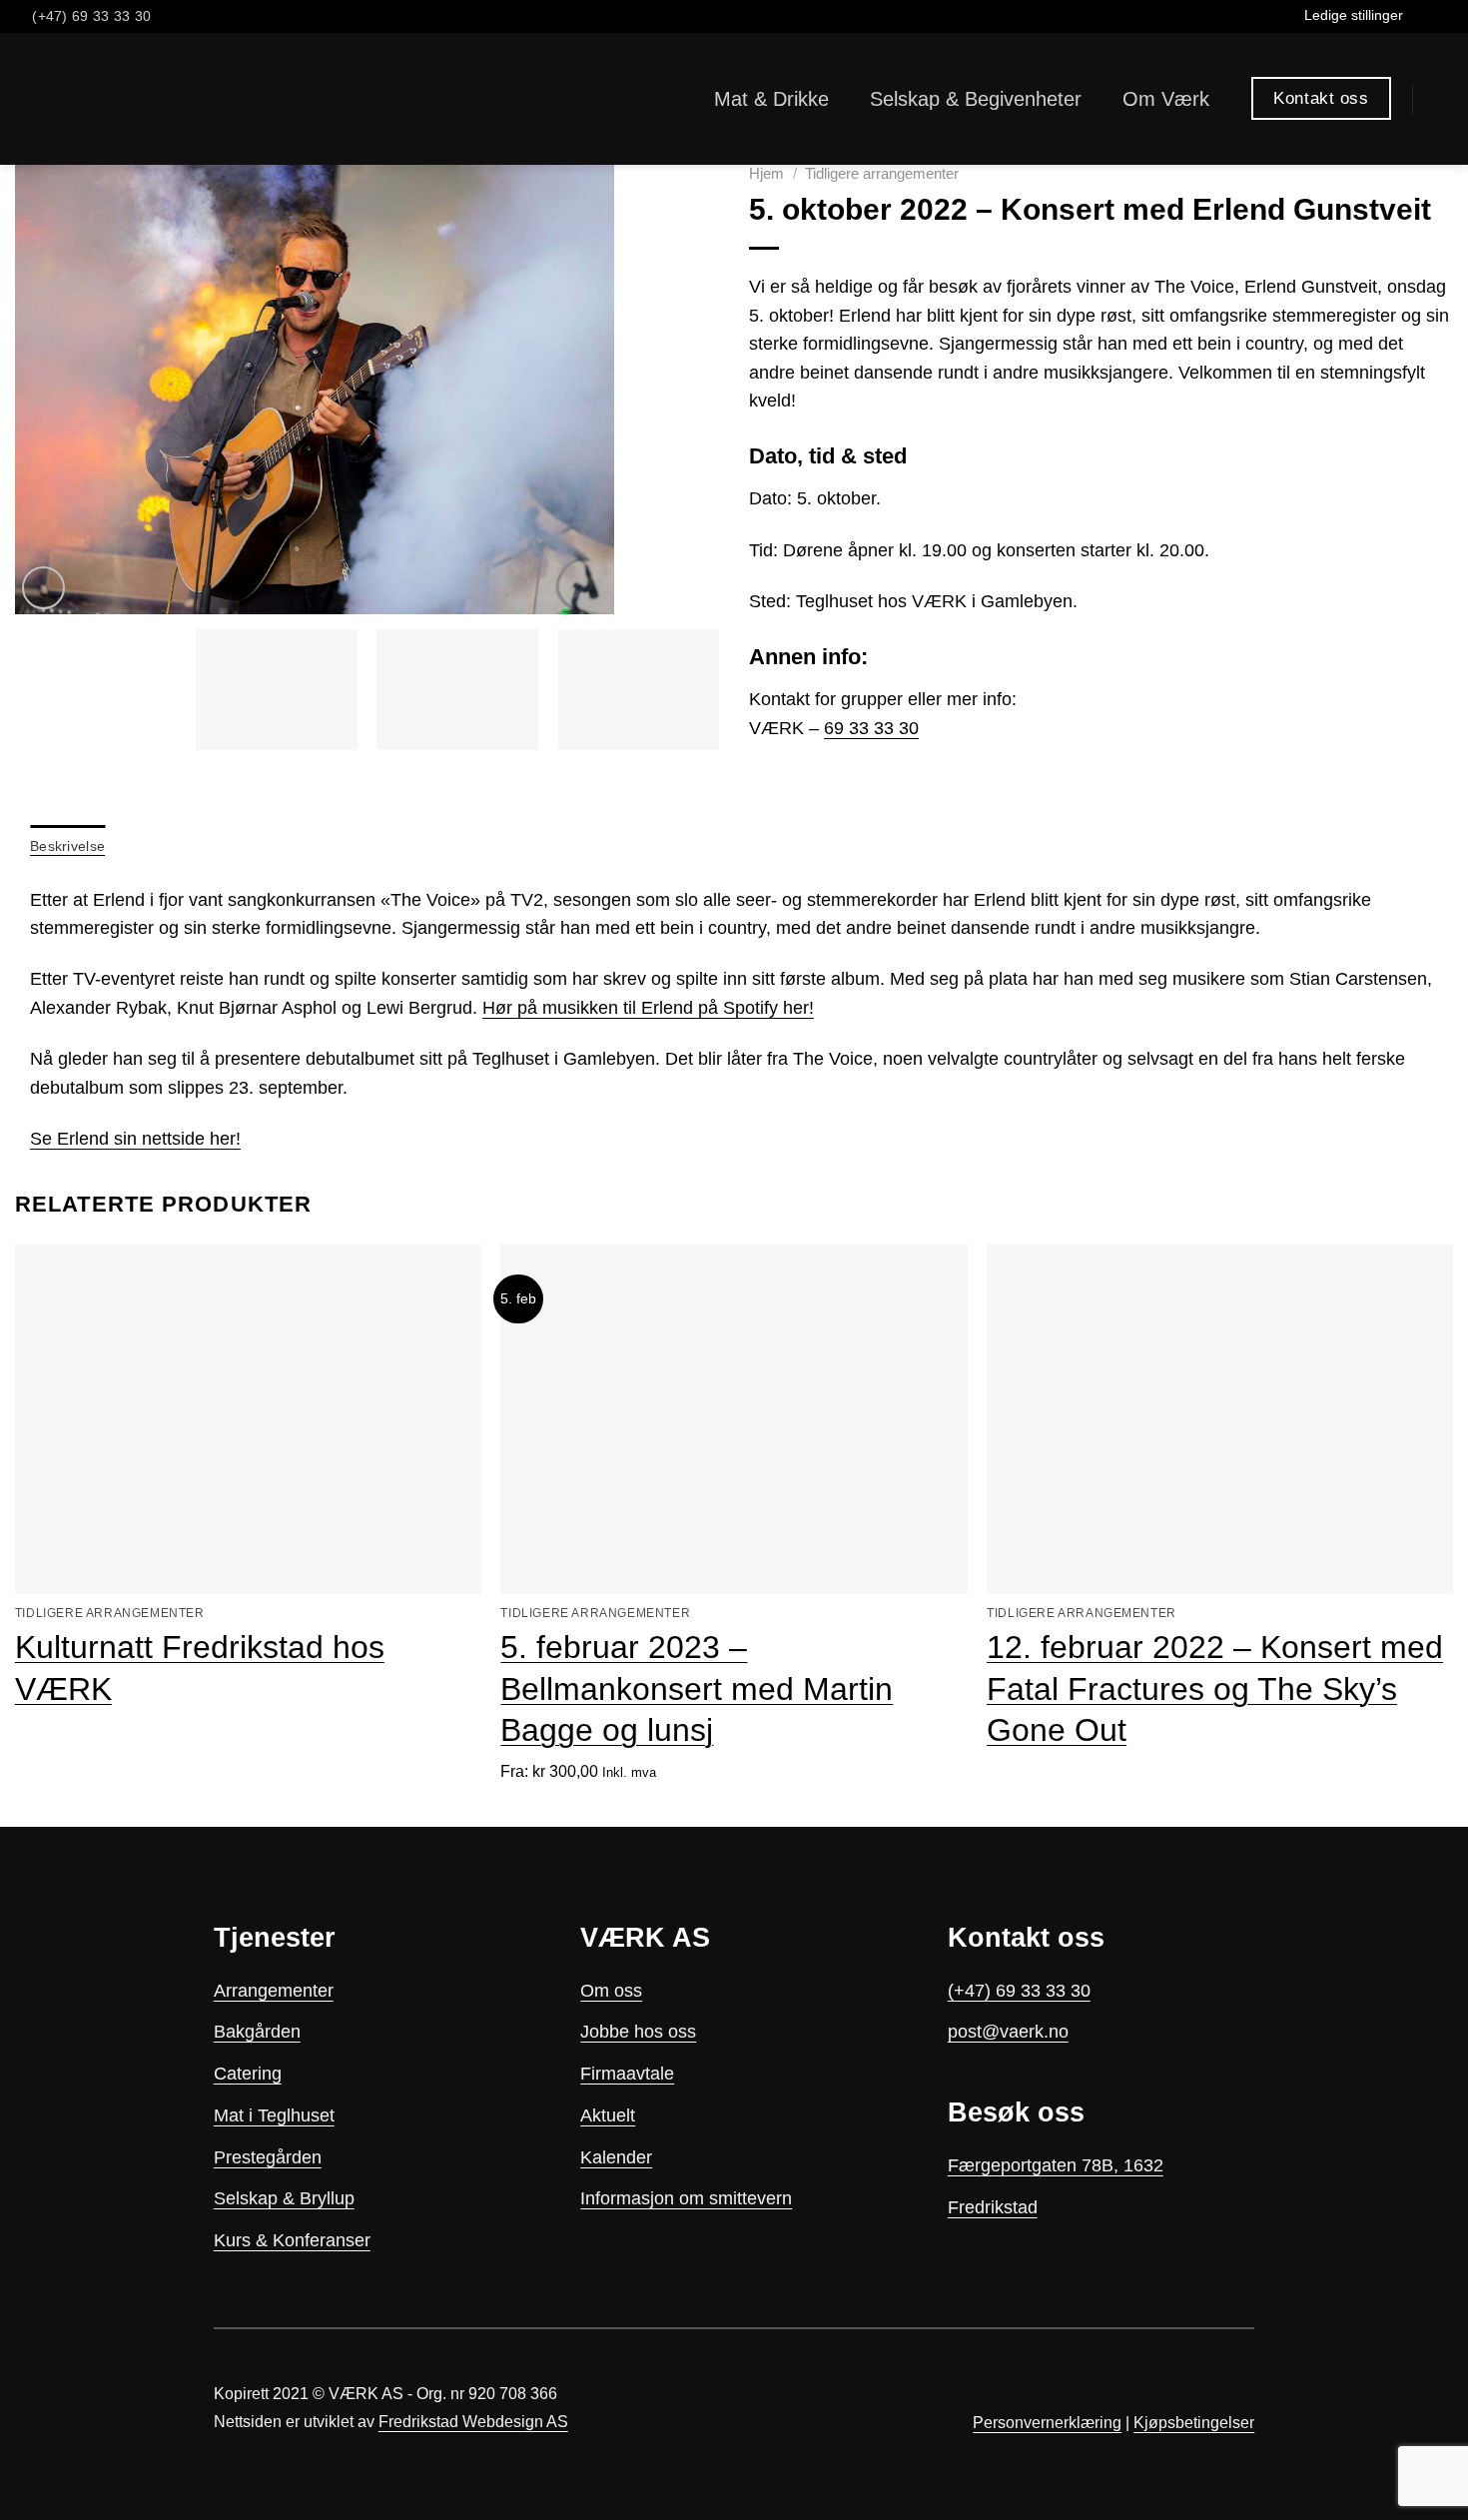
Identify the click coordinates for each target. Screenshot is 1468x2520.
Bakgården (257, 2032)
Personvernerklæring (1047, 2423)
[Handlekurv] (1443, 99)
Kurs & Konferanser (292, 2240)
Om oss (611, 1991)
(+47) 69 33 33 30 (1019, 1991)
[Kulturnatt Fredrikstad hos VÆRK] (248, 1419)
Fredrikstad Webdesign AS (473, 2422)
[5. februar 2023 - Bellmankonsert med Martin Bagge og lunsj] (734, 1419)
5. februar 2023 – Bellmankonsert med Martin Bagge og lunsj (697, 1688)
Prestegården (268, 2157)
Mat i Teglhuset (274, 2115)
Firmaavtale (627, 2074)
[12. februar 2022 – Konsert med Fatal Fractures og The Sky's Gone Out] (1220, 1419)
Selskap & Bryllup (284, 2198)
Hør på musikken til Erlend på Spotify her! (648, 1008)
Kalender (616, 2157)
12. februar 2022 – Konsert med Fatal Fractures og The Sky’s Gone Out (1215, 1688)
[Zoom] (43, 588)
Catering (248, 2074)
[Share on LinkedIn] (844, 780)
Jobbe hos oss (638, 2032)
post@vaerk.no (1008, 2032)
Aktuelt (608, 2115)
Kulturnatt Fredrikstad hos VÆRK (200, 1668)
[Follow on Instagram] (1442, 16)
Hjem (766, 173)
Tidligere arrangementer (882, 173)
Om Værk (1166, 99)
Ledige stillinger (1354, 15)
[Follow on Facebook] (1421, 16)
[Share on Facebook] (763, 780)
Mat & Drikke (771, 99)
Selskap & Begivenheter (976, 99)
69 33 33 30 (871, 728)
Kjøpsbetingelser (1194, 2423)
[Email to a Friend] (817, 780)
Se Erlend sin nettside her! (135, 1139)
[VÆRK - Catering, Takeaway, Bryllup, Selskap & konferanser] (76, 99)
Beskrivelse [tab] (67, 846)
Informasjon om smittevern (686, 2198)
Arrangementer (274, 1991)
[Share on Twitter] (790, 780)
